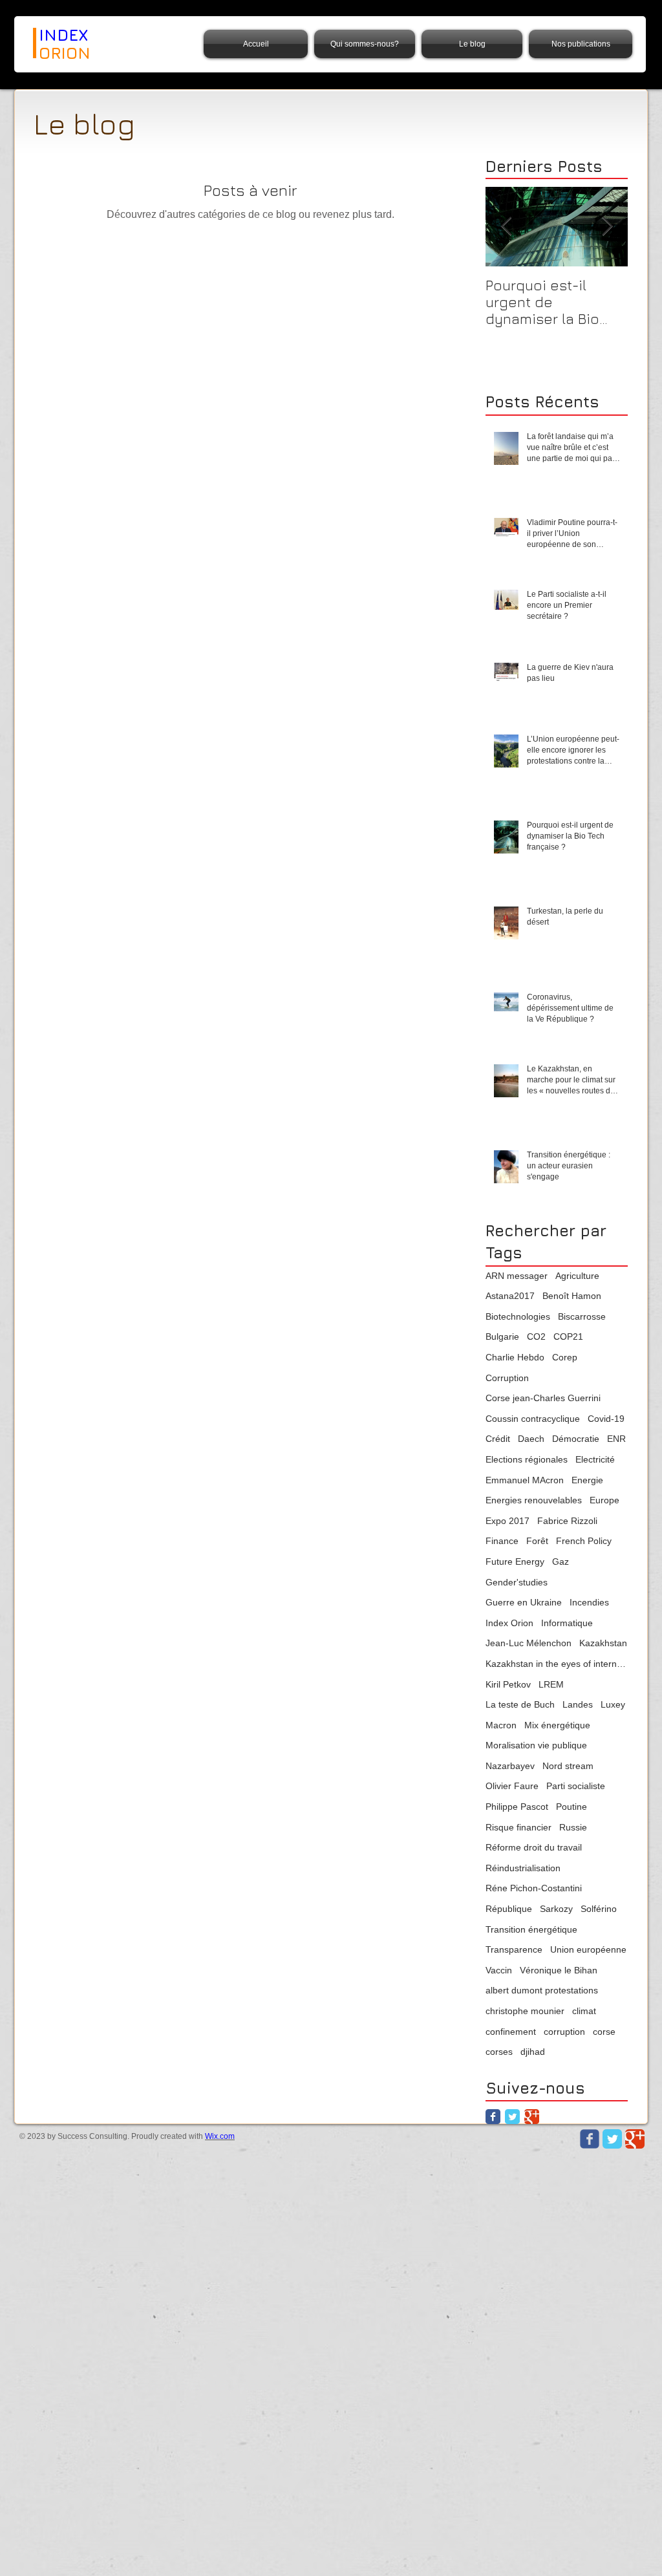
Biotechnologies (518, 1316)
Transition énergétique (531, 1929)
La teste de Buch (520, 1704)
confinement (511, 2032)
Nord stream (568, 1766)
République (509, 1909)
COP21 (568, 1336)
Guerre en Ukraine (524, 1602)
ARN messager (517, 1276)
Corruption (507, 1378)
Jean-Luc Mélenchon (529, 1643)
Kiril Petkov (508, 1684)
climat (584, 2011)
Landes (578, 1704)
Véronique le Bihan (559, 1970)
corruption (564, 2032)
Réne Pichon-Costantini (534, 1888)
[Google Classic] (532, 2117)
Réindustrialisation (523, 1868)
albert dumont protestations (542, 1990)
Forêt (537, 1541)
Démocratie (576, 1439)
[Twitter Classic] (512, 2117)
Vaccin (499, 1970)
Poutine (571, 1807)
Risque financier (518, 1827)
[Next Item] (607, 227)
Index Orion (509, 1623)
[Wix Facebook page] (590, 2139)
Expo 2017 (507, 1521)
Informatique (567, 1623)
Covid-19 (606, 1419)
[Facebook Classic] (493, 2117)
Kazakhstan (603, 1643)
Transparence (514, 1949)
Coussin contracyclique (533, 1419)
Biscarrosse (582, 1316)
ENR (616, 1439)
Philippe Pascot (517, 1807)
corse (604, 2032)
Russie (573, 1827)
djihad (533, 2052)
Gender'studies (517, 1582)
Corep (565, 1357)
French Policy (584, 1541)
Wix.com (220, 2136)
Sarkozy (556, 1909)
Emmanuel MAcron (525, 1480)
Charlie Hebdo (515, 1357)
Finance (502, 1541)
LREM (551, 1684)
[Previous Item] (506, 227)
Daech (531, 1439)
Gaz (561, 1562)
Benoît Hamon (572, 1296)
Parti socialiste (576, 1786)
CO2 (536, 1336)
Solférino (599, 1909)
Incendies (589, 1602)
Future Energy (515, 1562)
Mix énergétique (557, 1725)
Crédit (498, 1439)
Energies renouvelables (534, 1500)
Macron (501, 1725)
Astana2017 (510, 1296)
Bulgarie (502, 1336)
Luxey (613, 1704)
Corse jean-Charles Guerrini (543, 1398)
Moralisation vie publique (536, 1745)
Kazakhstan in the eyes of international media (557, 1664)
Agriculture (577, 1276)
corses (499, 2052)
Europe (604, 1500)
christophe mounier (525, 2011)
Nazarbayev (510, 1766)
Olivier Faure (512, 1786)
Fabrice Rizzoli (567, 1521)
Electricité (595, 1459)
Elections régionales (527, 1459)
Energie (587, 1480)
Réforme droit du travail (534, 1847)
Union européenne (588, 1949)
